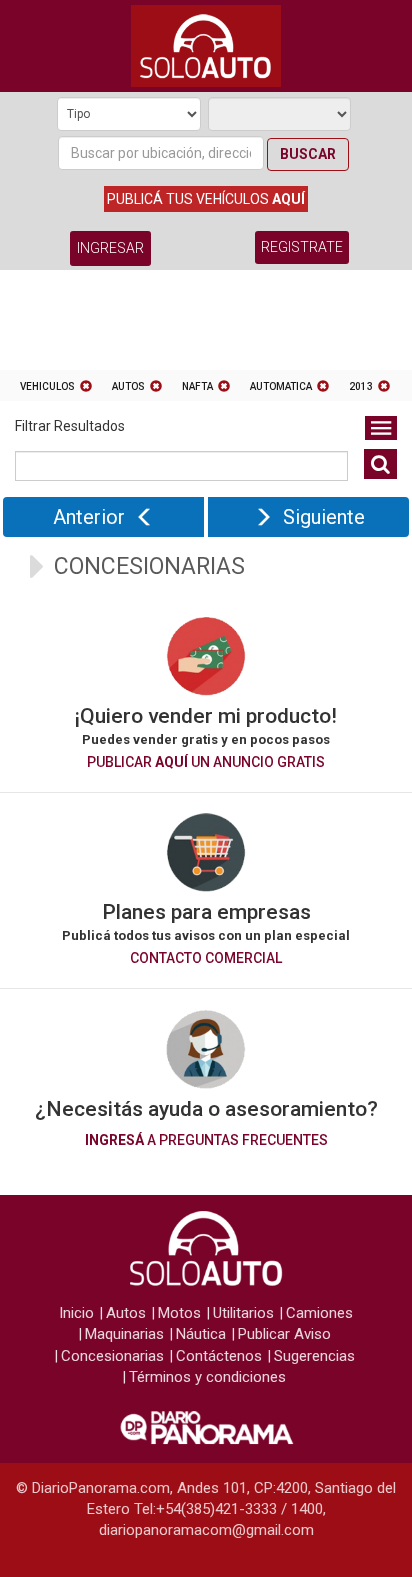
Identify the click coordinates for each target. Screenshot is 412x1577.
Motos (179, 1313)
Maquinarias (124, 1334)
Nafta (197, 386)
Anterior (89, 517)
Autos (128, 386)
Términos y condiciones (207, 1377)
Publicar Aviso (284, 1334)
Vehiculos (47, 386)
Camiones (319, 1313)
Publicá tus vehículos (206, 199)
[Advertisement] (206, 325)
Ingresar (110, 248)
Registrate (302, 247)
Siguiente (324, 517)
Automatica (281, 386)
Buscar (308, 154)
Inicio (76, 1313)
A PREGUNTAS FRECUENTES (206, 1140)
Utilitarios (243, 1313)
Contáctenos (219, 1356)
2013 (361, 386)
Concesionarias (112, 1356)
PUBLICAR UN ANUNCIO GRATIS (206, 762)
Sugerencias (314, 1356)
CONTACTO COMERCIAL (206, 958)
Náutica (201, 1334)
